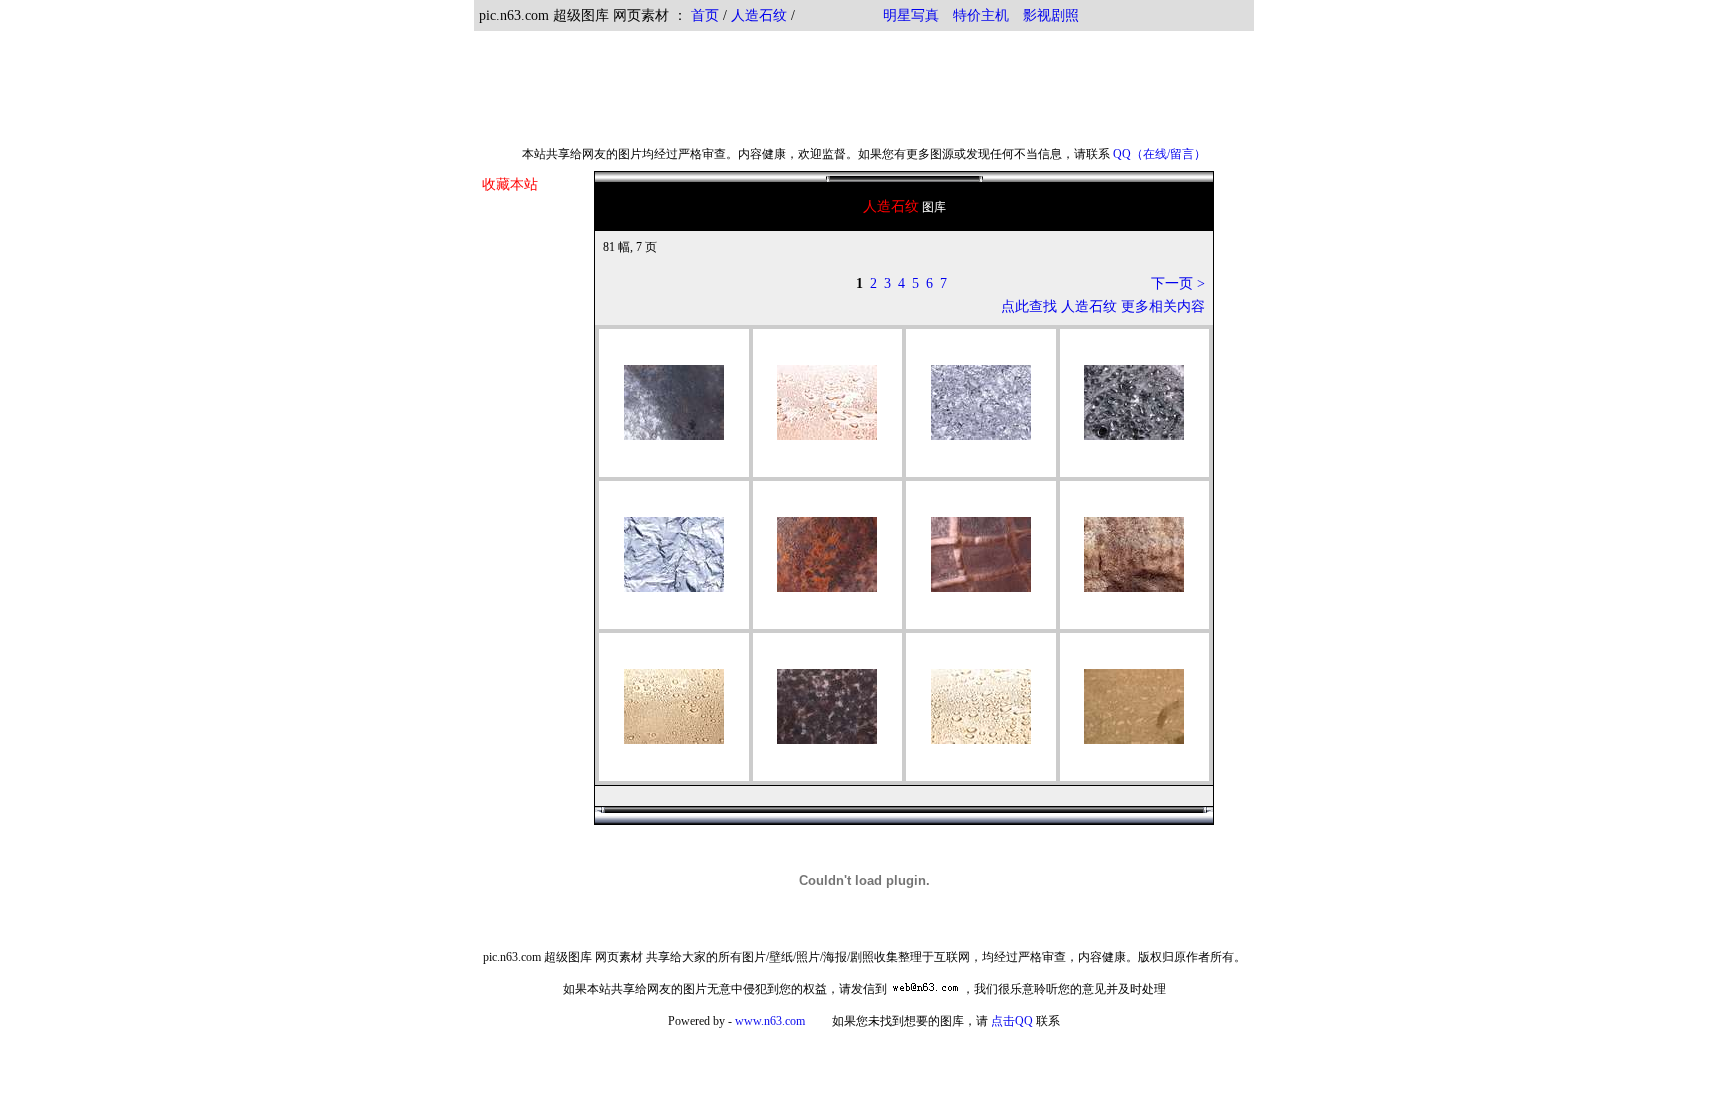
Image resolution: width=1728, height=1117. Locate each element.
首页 (705, 15)
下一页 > (1178, 283)
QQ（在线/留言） (1159, 154)
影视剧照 (1051, 15)
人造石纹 (759, 15)
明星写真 (911, 15)
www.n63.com (770, 1021)
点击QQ (1012, 1021)
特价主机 (981, 15)
